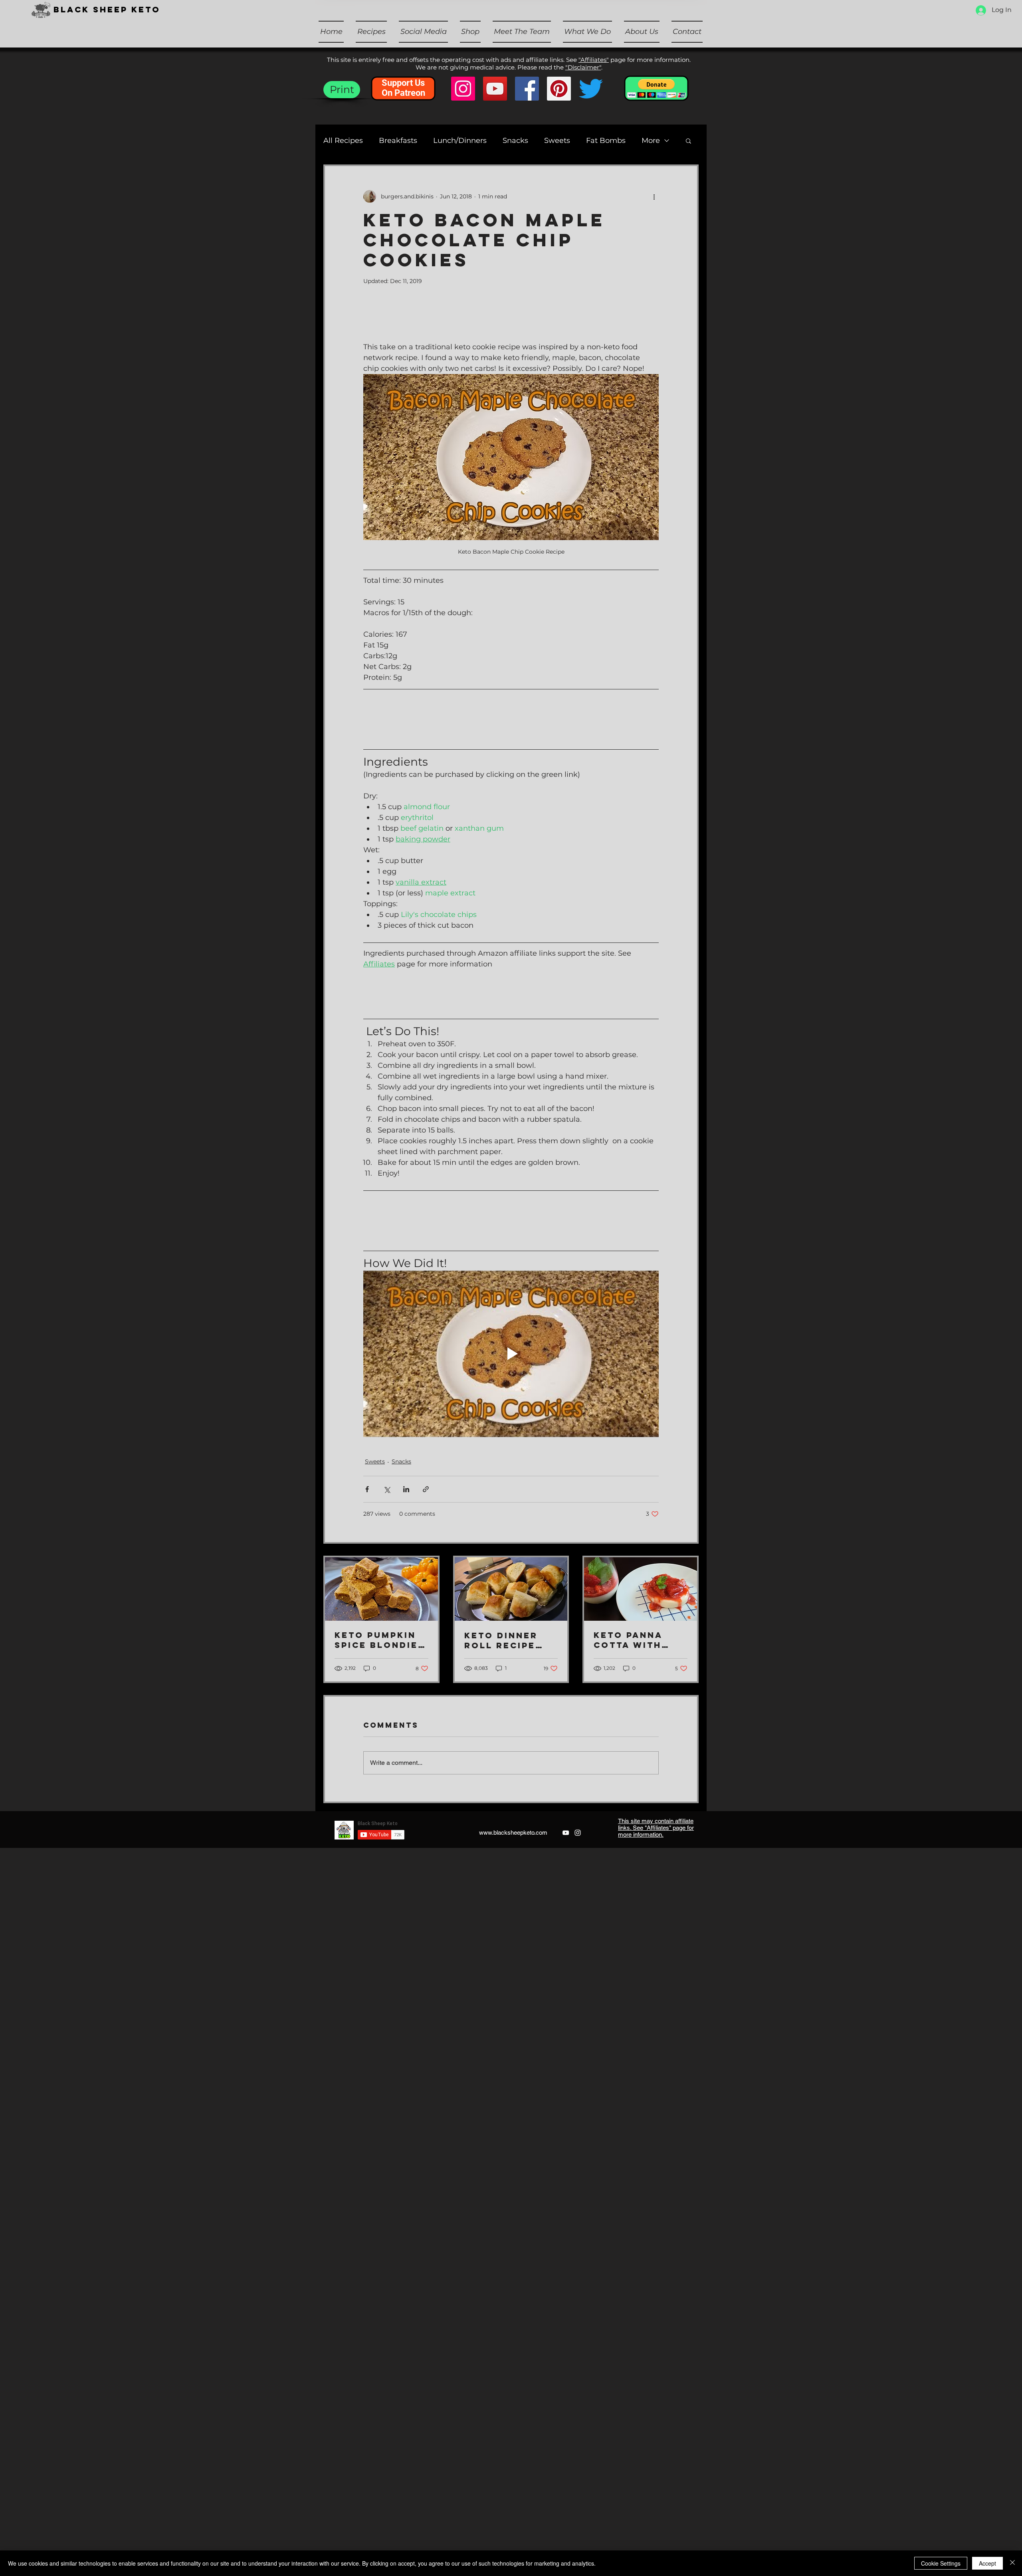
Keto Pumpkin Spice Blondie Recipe (376, 1640)
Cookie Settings (941, 2563)
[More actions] (654, 196)
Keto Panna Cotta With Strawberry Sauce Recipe (633, 1640)
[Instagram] (463, 89)
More (651, 141)
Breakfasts (398, 141)
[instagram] (578, 1833)
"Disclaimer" (583, 67)
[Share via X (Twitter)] (387, 1489)
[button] (470, 32)
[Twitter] (591, 89)
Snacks (515, 141)
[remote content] (511, 323)
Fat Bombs (606, 141)
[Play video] (511, 1354)
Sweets (557, 141)
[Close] (1012, 2563)
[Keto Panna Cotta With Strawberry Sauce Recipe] (641, 1589)
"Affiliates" (594, 60)
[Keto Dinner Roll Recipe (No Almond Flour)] (511, 1589)
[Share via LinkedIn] (406, 1489)
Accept (987, 2563)
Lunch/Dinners (460, 141)
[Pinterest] (559, 89)
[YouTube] (495, 89)
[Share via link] (426, 1489)
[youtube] (566, 1833)
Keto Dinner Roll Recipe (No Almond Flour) (501, 1640)
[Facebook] (527, 89)
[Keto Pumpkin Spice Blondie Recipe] (381, 1589)
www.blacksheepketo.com (513, 1833)
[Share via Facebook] (367, 1489)
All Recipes (343, 141)
